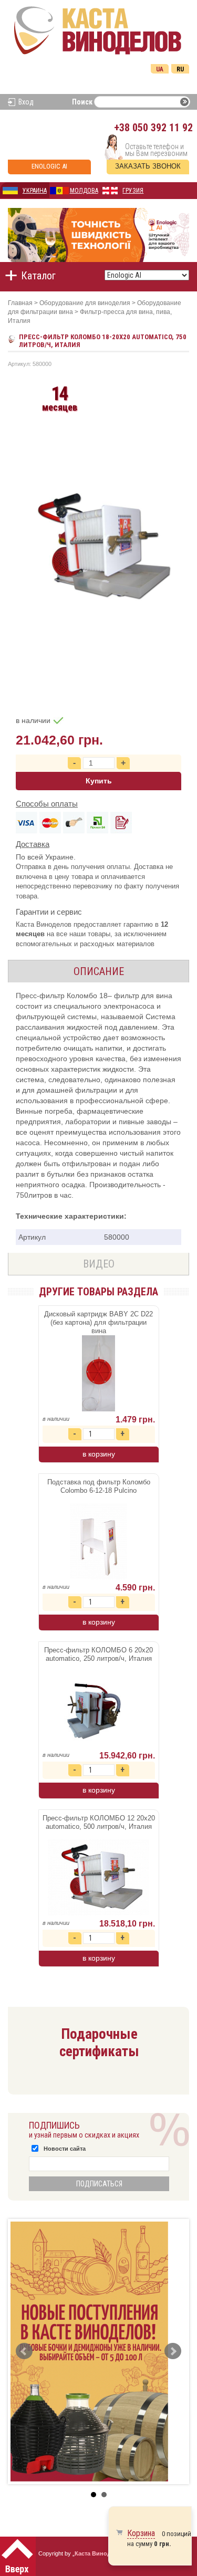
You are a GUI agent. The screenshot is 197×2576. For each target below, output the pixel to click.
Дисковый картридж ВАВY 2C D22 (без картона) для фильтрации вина (98, 1322)
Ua (160, 69)
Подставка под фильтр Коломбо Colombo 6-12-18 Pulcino (99, 1486)
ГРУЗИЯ (133, 191)
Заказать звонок (148, 166)
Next (173, 2351)
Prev (24, 2351)
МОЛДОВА (84, 191)
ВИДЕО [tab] (99, 1264)
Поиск (82, 102)
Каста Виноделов (100, 2553)
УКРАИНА (35, 191)
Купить (99, 781)
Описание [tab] (99, 971)
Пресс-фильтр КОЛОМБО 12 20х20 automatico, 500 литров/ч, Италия (99, 1822)
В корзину (99, 1454)
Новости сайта (65, 2149)
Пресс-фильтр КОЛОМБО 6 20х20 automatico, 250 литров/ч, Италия (98, 1654)
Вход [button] (26, 102)
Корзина (141, 2533)
